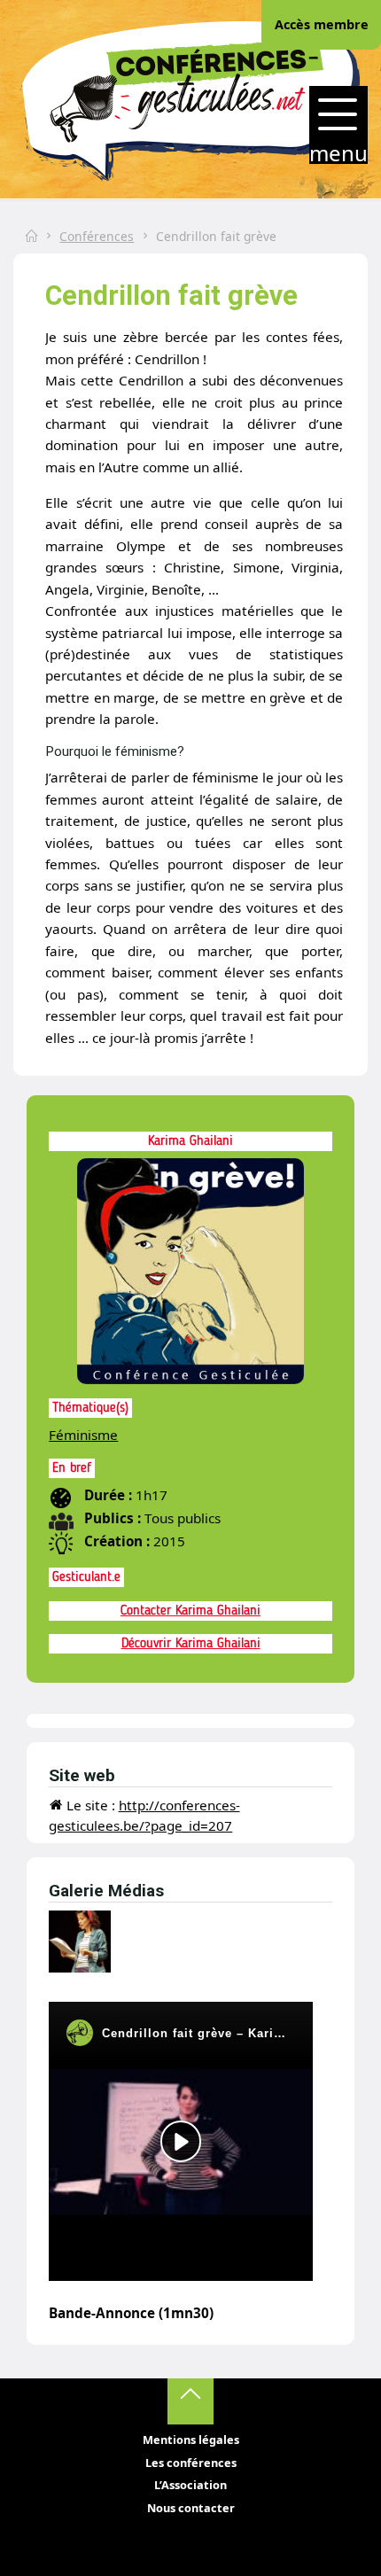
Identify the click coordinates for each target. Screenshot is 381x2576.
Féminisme (83, 1435)
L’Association (190, 2485)
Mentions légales (191, 2440)
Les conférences (191, 2463)
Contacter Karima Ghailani (190, 1611)
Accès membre (322, 24)
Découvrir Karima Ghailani (191, 1644)
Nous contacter (191, 2508)
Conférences (97, 236)
